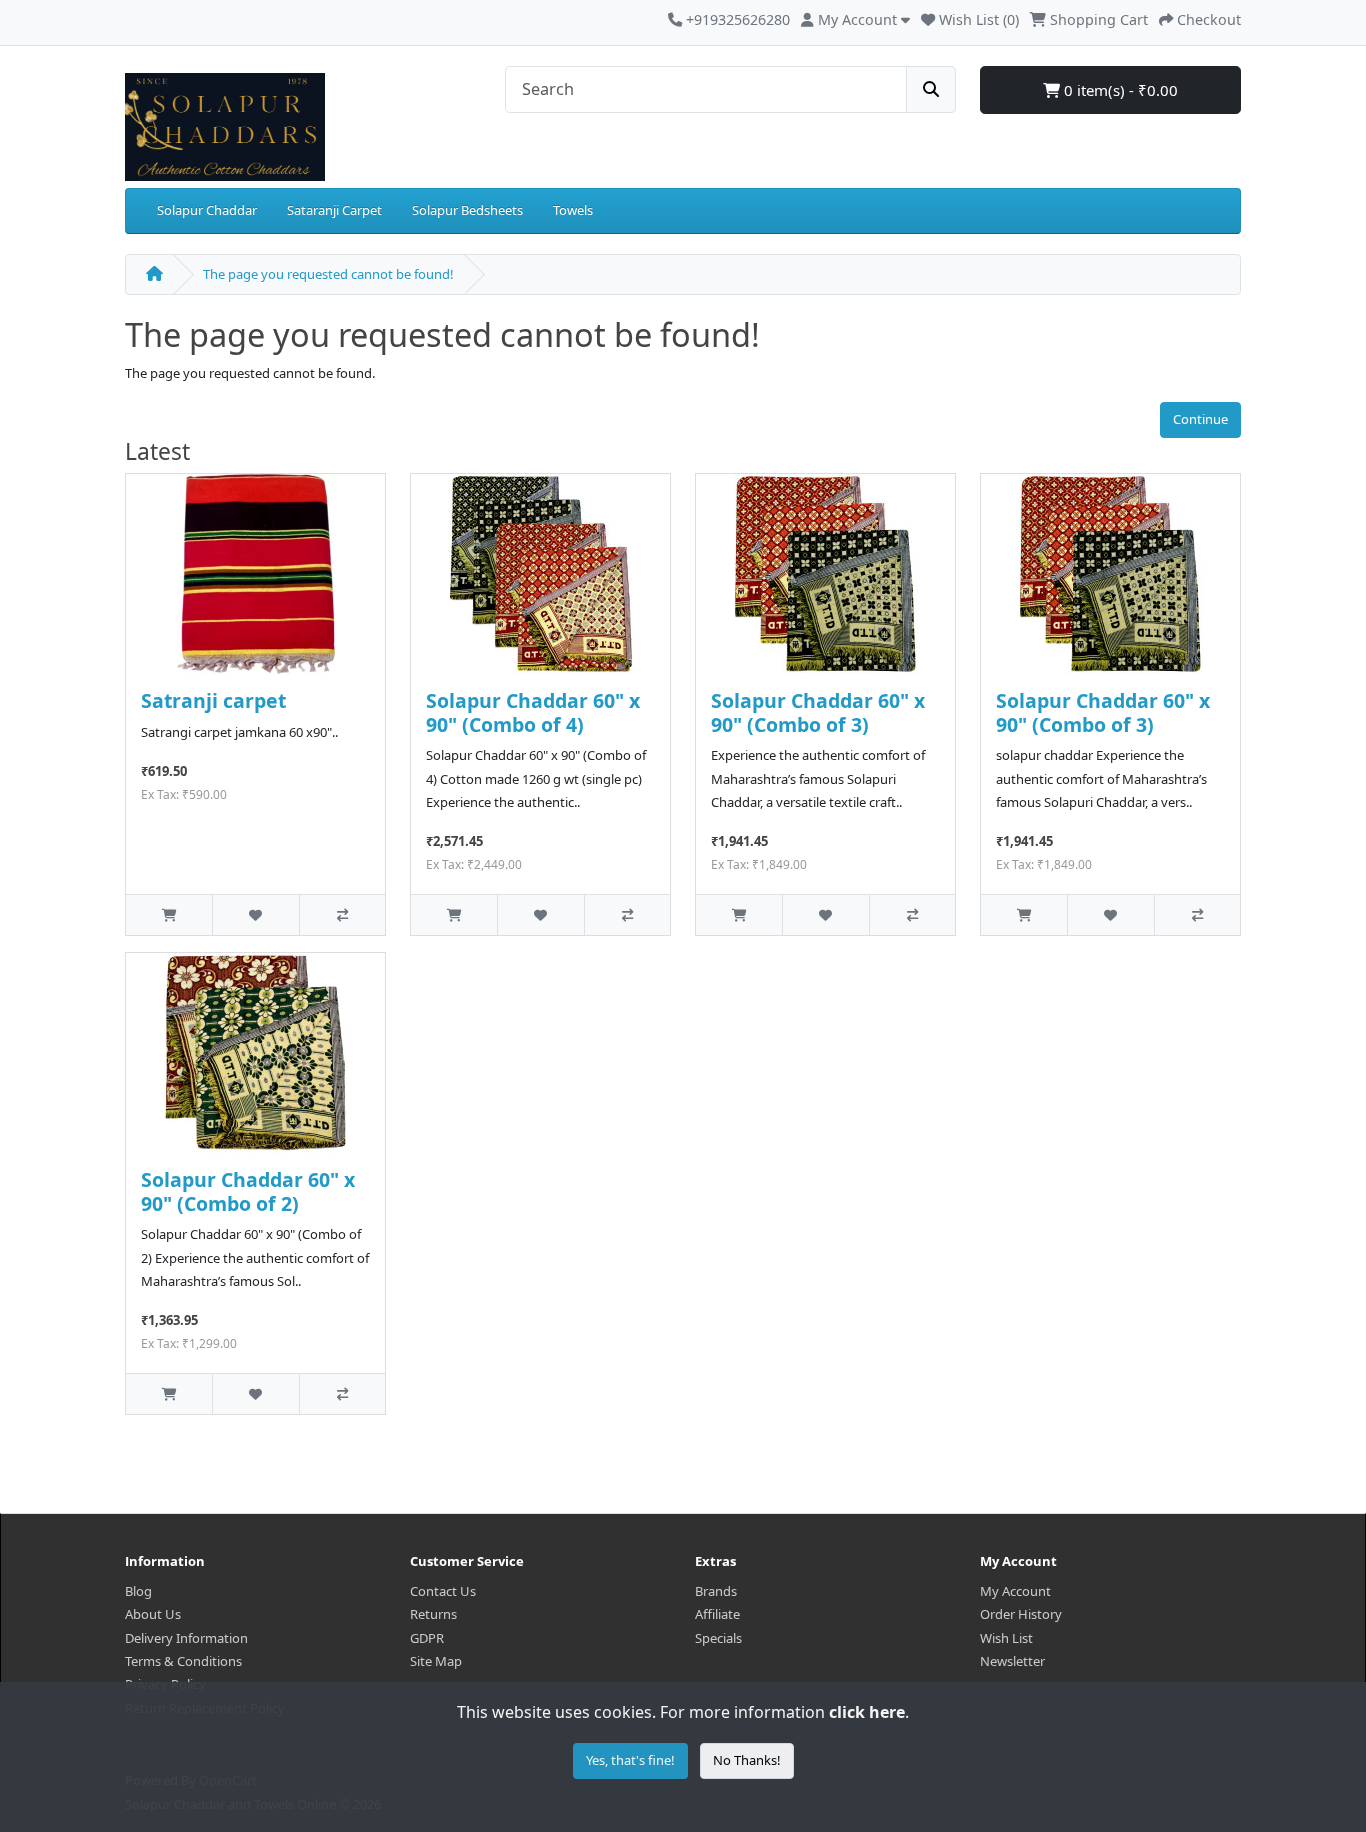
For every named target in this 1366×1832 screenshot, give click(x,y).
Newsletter (1012, 1661)
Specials (718, 1638)
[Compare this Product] (342, 914)
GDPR (427, 1638)
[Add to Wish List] (255, 914)
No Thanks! (747, 1760)
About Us (153, 1614)
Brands (716, 1591)
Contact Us (443, 1591)
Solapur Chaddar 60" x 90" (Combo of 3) (818, 712)
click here (867, 1712)
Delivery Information (186, 1638)
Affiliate (717, 1614)
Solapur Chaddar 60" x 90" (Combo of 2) (248, 1191)
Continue (1200, 419)
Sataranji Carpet (334, 210)
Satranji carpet (213, 700)
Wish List (1006, 1638)
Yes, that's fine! (630, 1760)
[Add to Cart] (169, 914)
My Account (1015, 1591)
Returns (433, 1614)
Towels (573, 210)
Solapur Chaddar (207, 210)
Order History (1021, 1614)
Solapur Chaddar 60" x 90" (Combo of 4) (533, 712)
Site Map (436, 1661)
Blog (138, 1591)
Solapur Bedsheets (467, 210)
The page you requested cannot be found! (328, 274)
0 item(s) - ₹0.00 (1119, 90)
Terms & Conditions (183, 1661)
